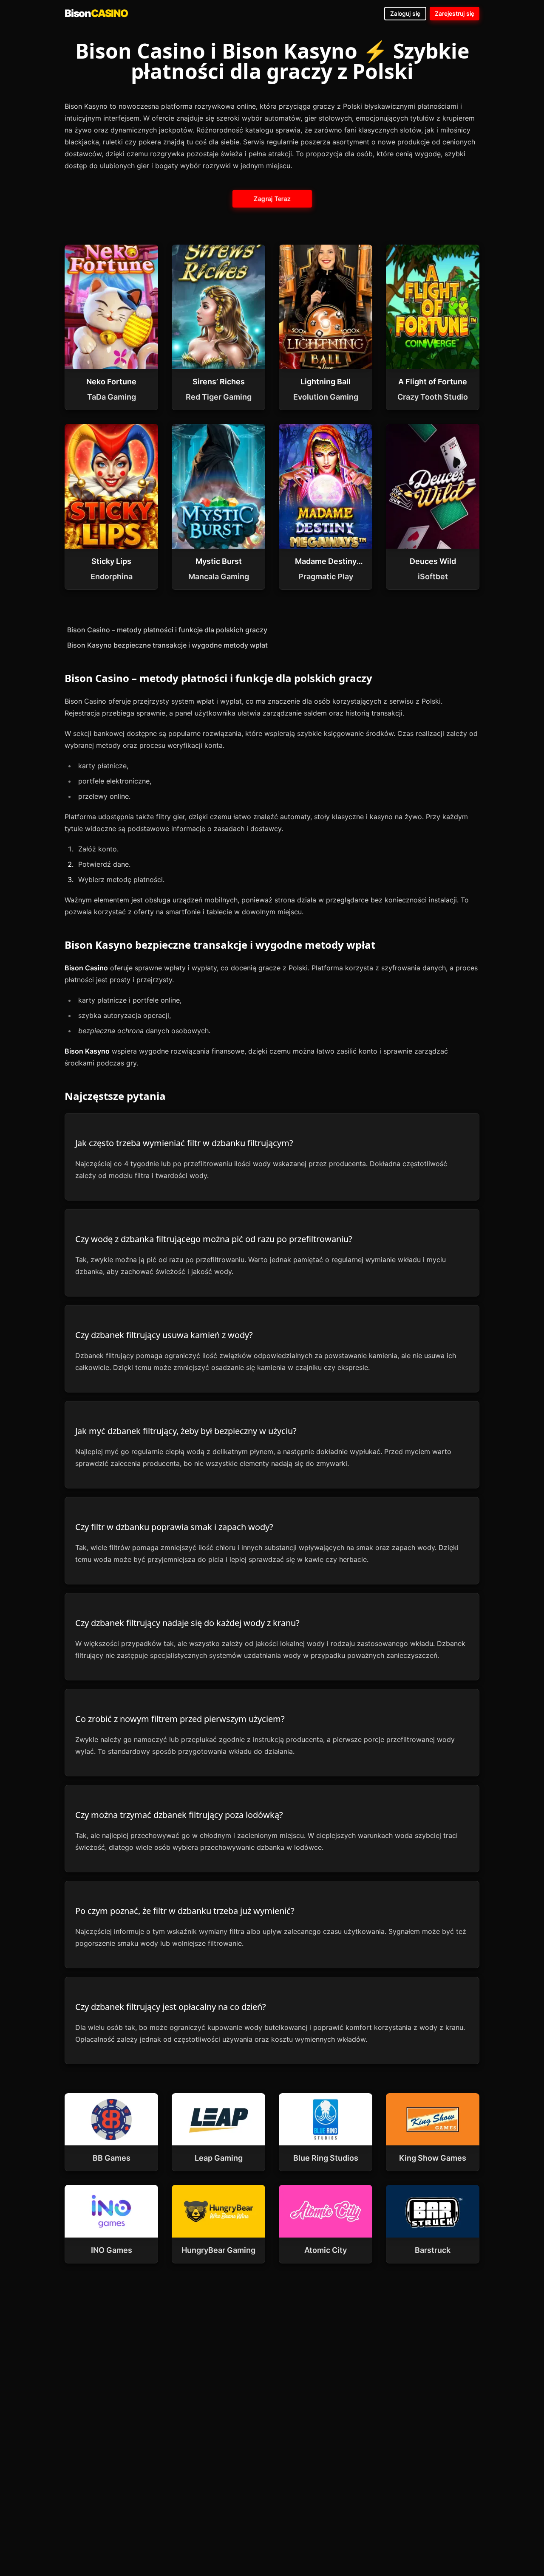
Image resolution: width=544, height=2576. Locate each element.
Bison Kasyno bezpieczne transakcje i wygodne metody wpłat (167, 645)
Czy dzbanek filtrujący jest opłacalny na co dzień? (171, 2007)
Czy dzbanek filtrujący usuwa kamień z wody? (164, 1335)
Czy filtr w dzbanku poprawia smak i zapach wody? (174, 1527)
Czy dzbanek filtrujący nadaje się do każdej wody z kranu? (187, 1623)
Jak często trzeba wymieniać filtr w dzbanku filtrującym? (184, 1143)
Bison (96, 13)
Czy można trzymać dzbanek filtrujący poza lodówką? (179, 1815)
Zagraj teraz (272, 199)
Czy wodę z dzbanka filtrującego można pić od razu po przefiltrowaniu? (214, 1239)
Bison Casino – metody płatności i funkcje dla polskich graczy (167, 630)
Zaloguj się (405, 13)
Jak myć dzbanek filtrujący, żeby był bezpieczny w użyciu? (186, 1431)
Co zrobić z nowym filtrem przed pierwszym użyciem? (180, 1719)
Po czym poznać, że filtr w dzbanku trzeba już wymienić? (185, 1911)
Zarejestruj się (455, 13)
